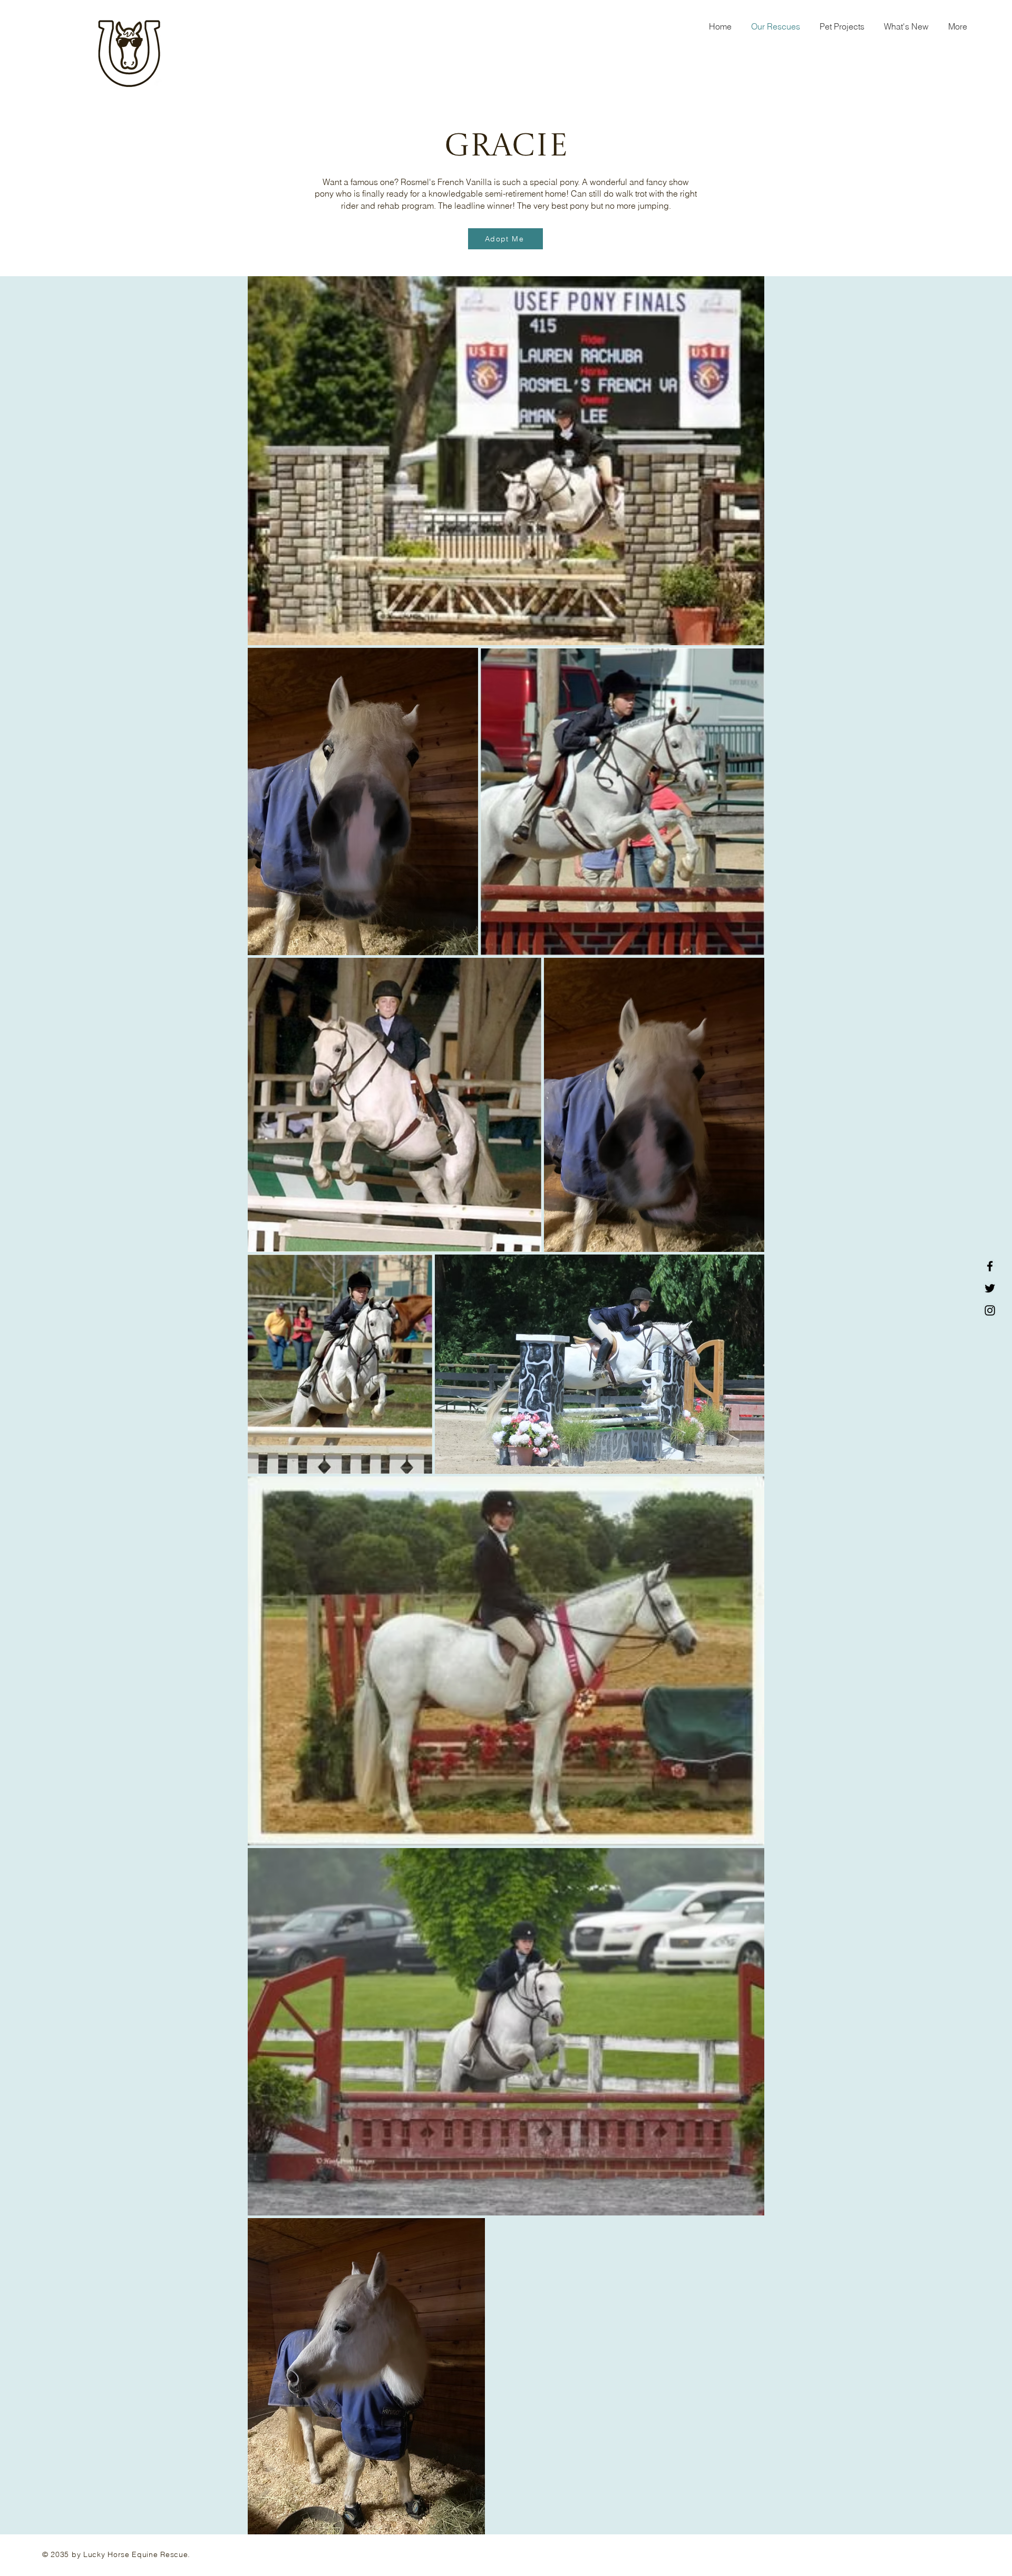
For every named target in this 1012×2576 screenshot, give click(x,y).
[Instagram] (990, 1310)
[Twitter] (990, 1288)
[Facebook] (990, 1266)
